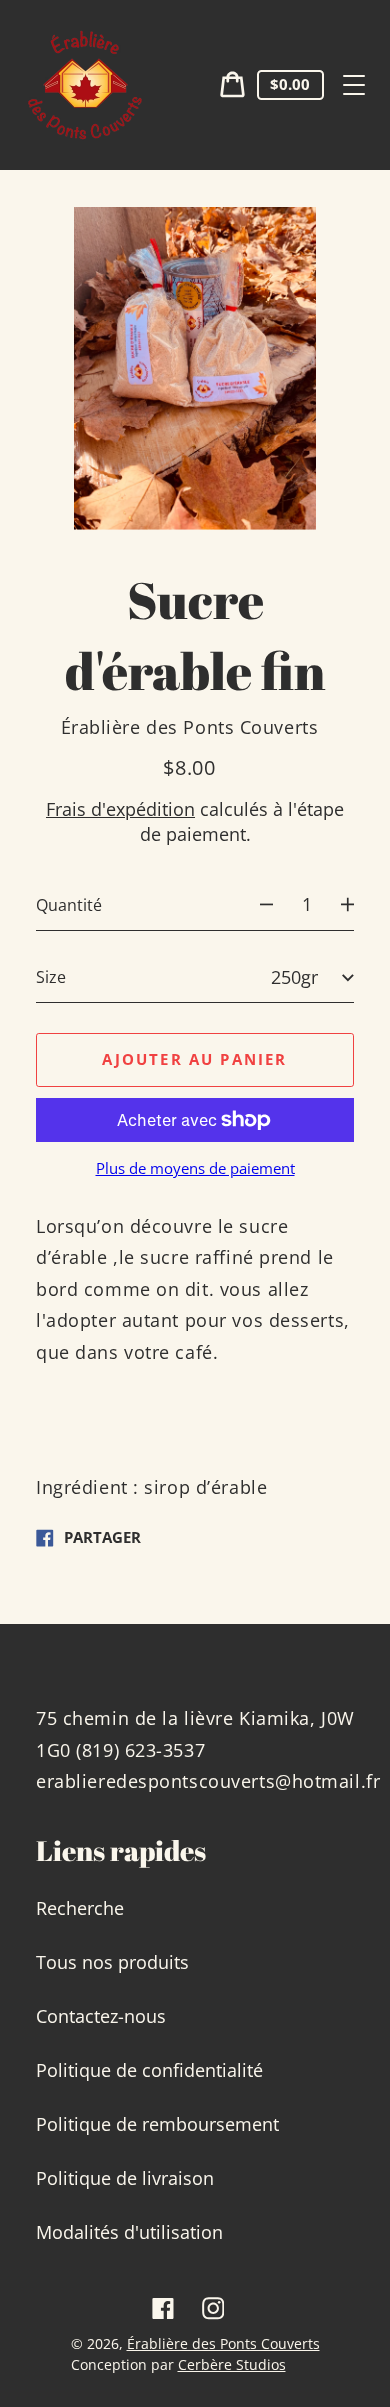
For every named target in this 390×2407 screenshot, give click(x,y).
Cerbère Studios (232, 2364)
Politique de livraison (125, 2178)
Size (51, 977)
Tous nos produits (112, 1962)
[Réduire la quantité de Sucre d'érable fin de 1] (257, 905)
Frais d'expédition (120, 809)
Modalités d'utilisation (129, 2232)
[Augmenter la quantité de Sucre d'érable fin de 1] (358, 905)
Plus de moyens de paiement (195, 1168)
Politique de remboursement (157, 2124)
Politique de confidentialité (149, 2070)
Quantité (69, 905)
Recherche (80, 1908)
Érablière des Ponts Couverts (223, 2343)
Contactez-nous (101, 2016)
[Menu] (354, 85)
